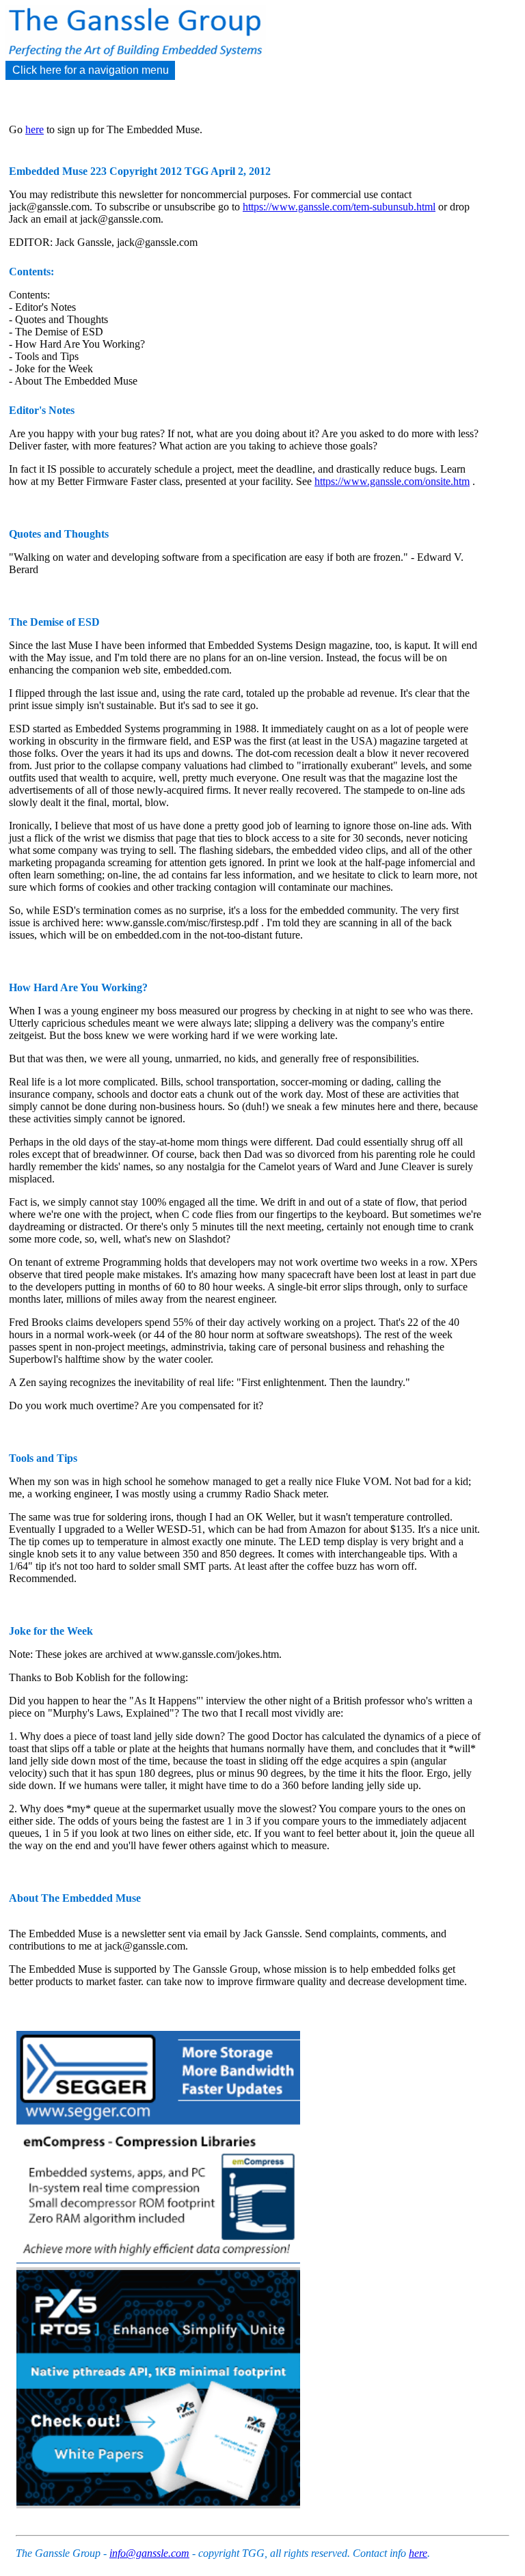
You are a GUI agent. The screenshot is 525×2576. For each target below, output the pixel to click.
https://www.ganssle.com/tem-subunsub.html (339, 207)
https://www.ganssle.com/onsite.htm (392, 481)
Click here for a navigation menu (91, 70)
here (35, 129)
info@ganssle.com (149, 2553)
